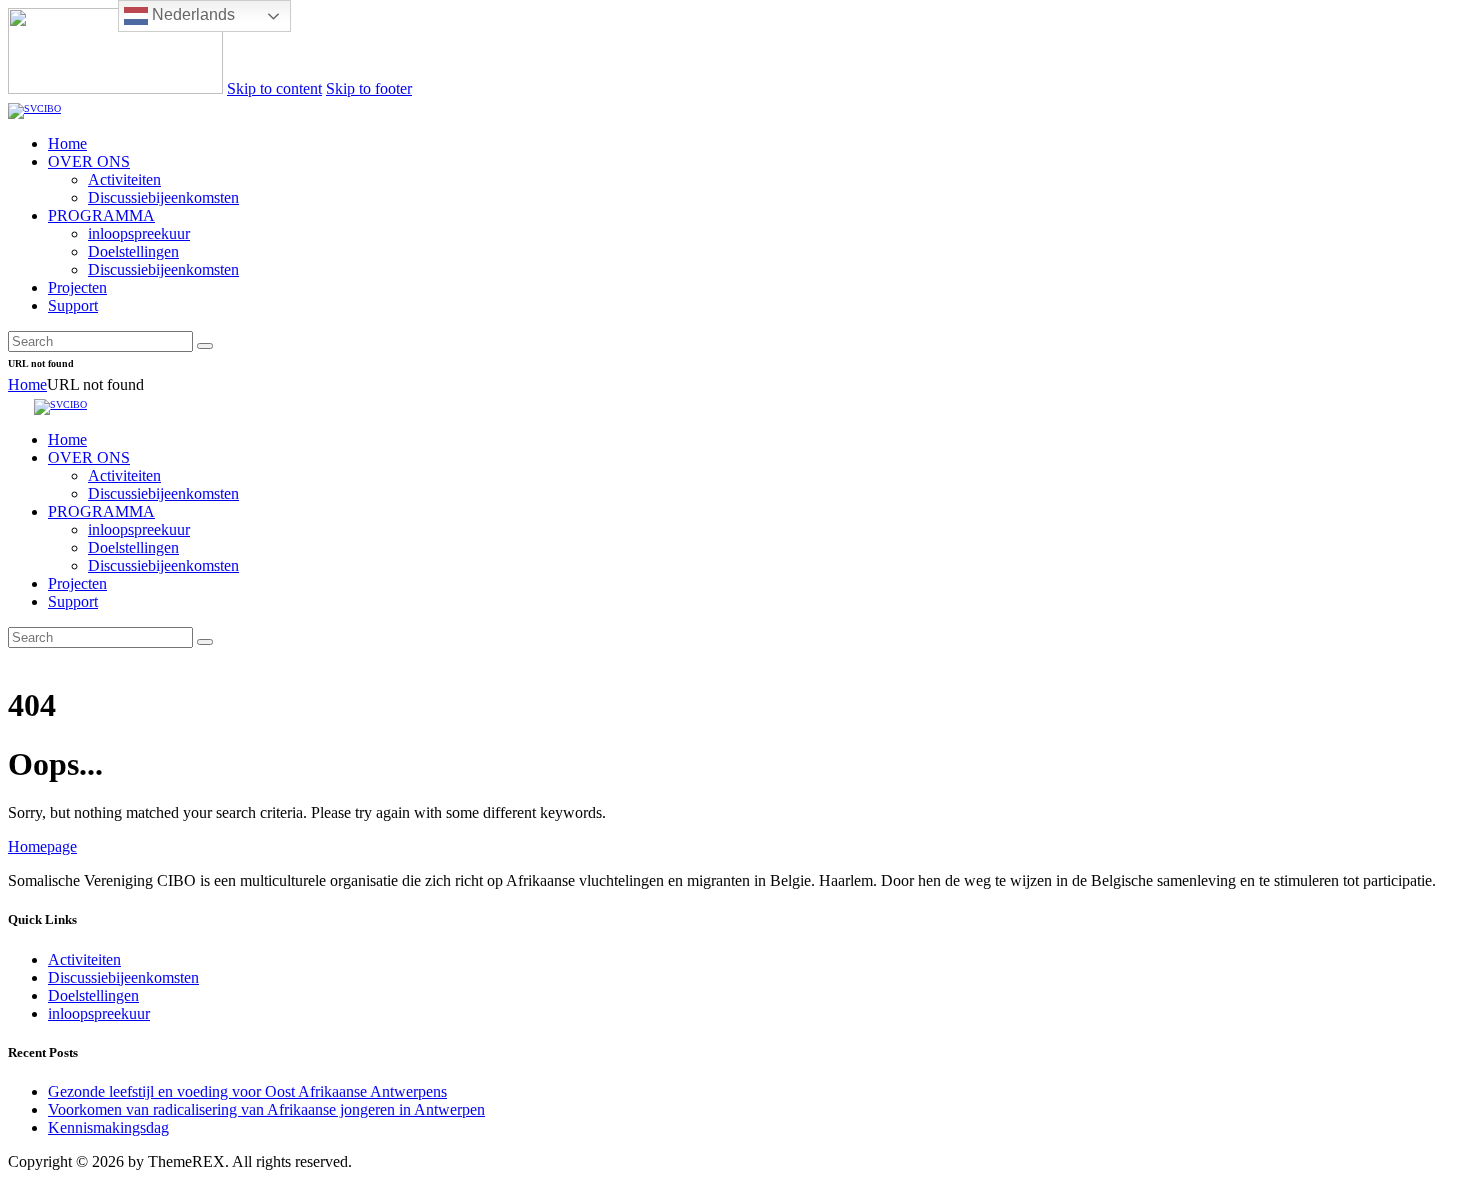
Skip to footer (369, 88)
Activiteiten (84, 959)
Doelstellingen (93, 995)
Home (27, 384)
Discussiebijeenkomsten (123, 977)
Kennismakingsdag (108, 1127)
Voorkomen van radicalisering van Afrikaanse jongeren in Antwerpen (266, 1109)
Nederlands (191, 14)
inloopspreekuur (99, 1013)
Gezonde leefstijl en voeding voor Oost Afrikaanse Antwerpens (247, 1091)
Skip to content (274, 88)
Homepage (42, 846)
